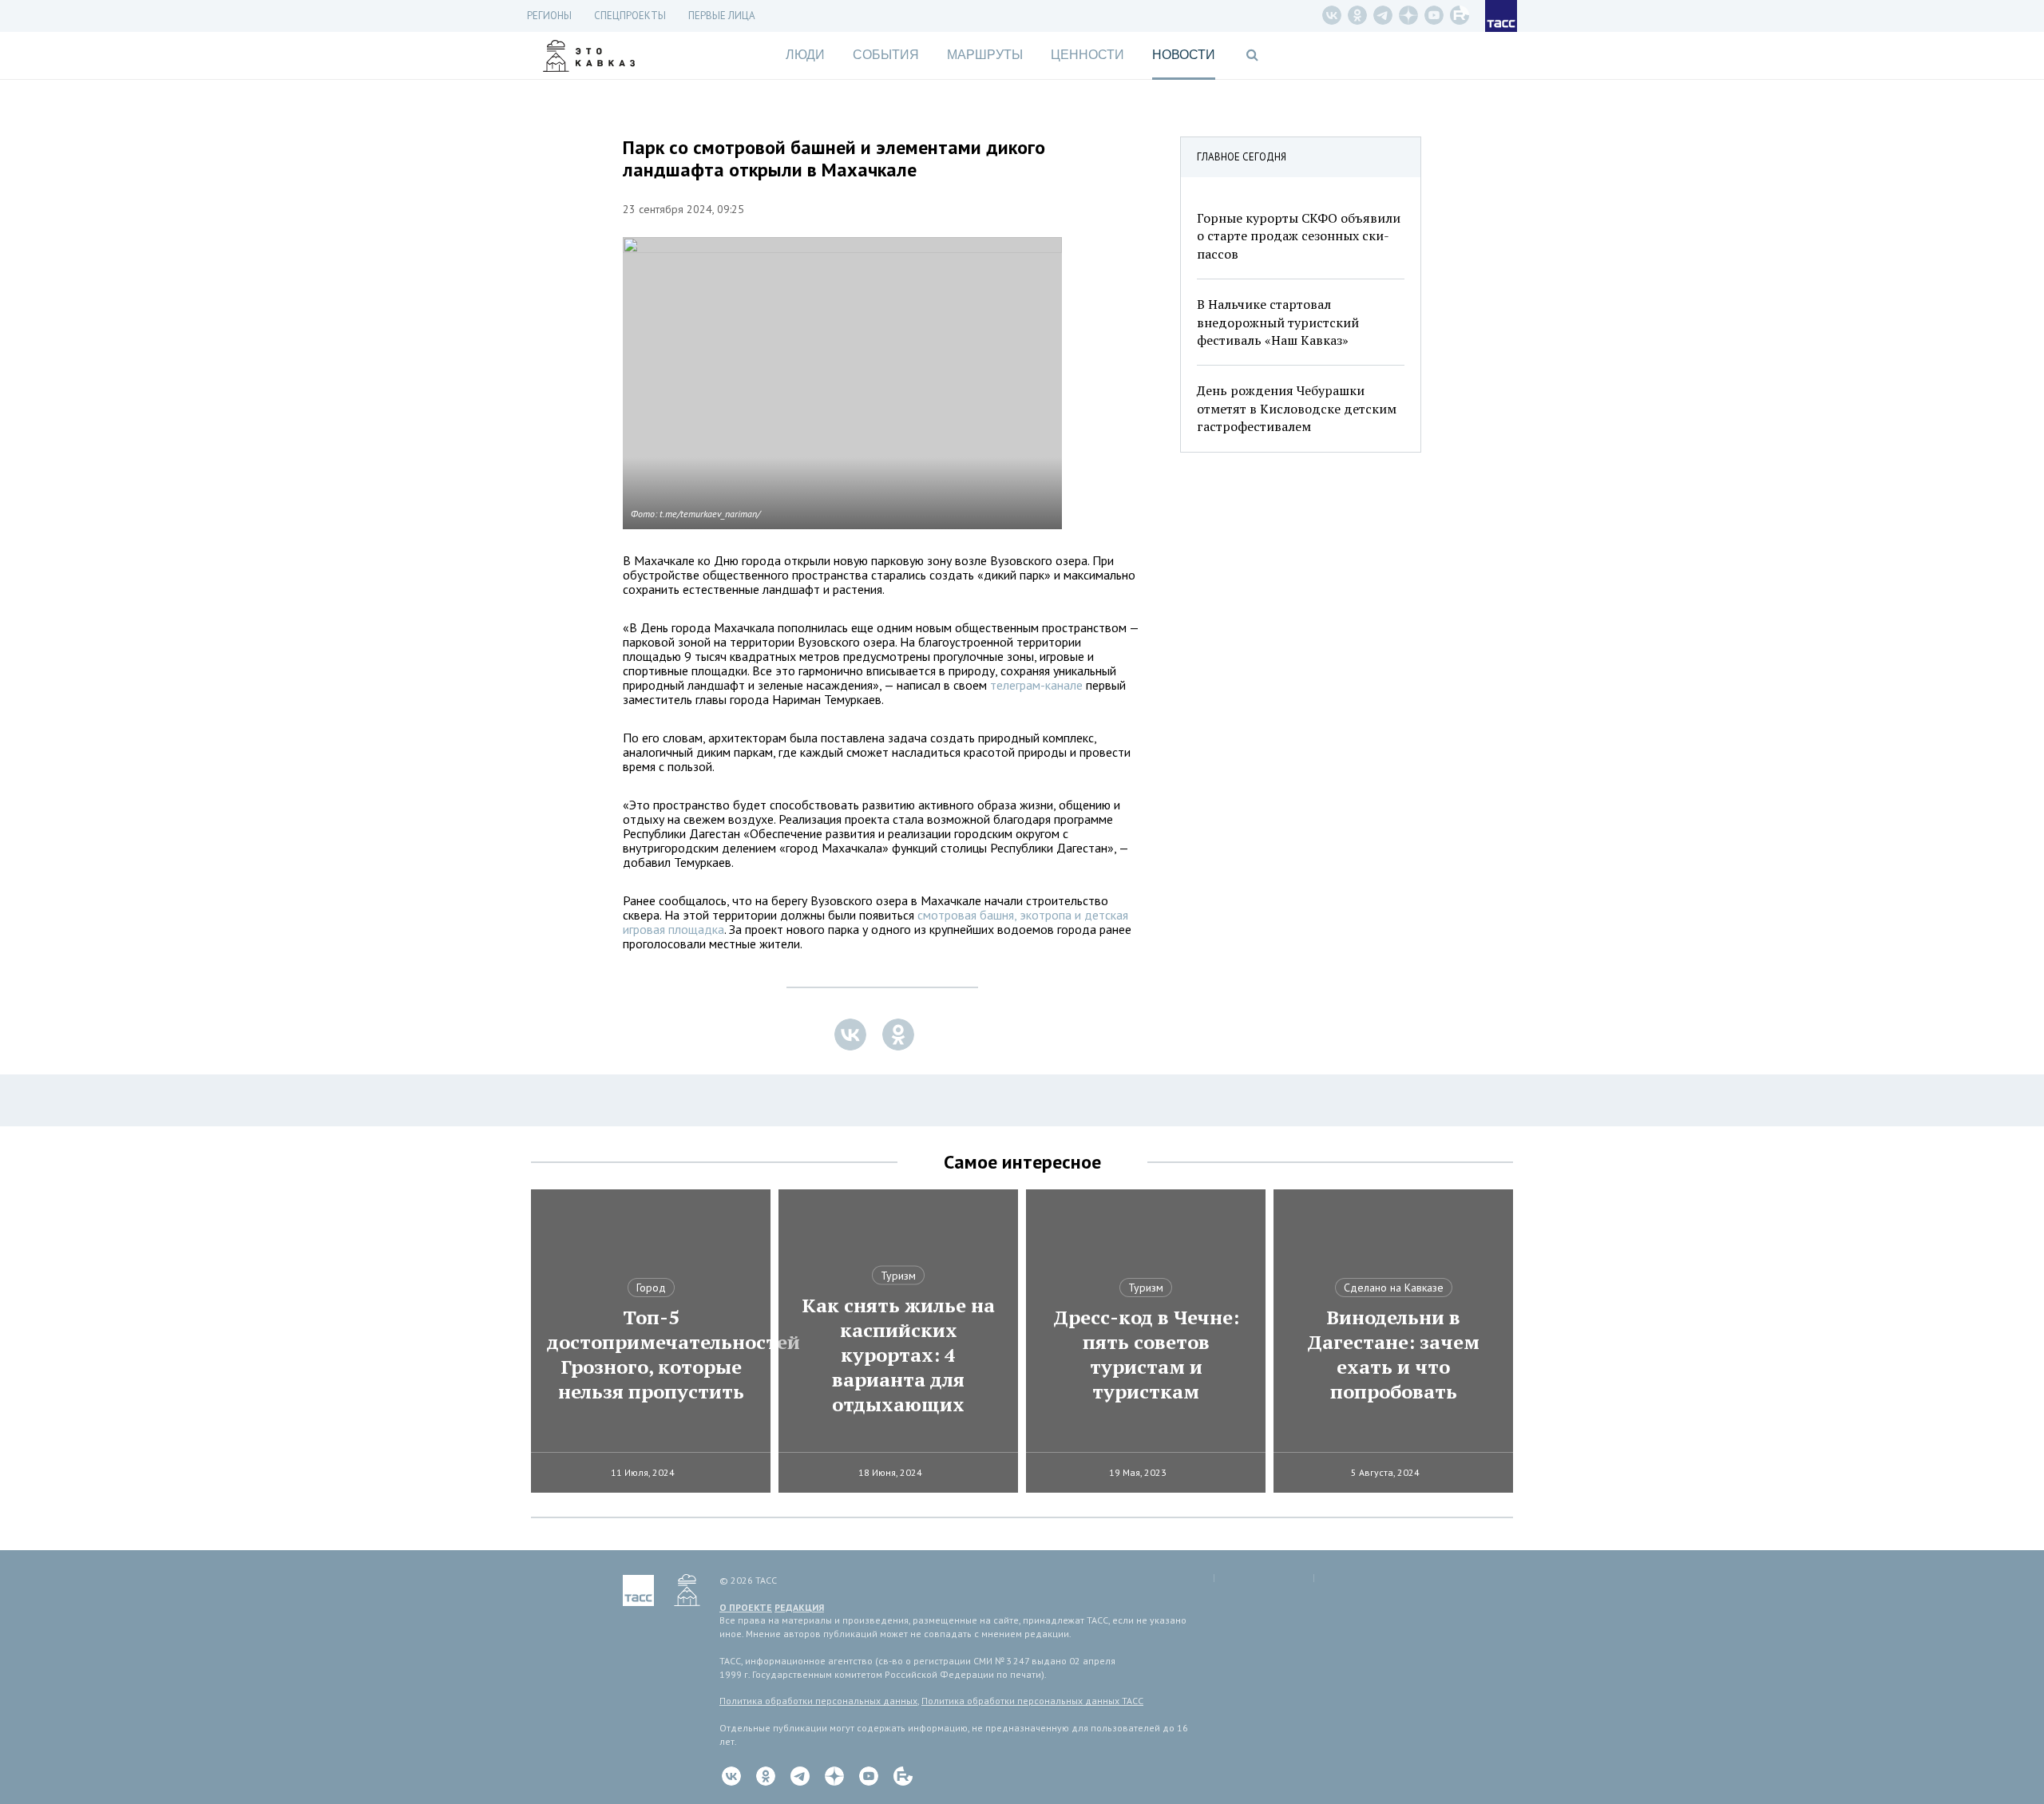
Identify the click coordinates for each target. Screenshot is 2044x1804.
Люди (805, 55)
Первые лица (722, 16)
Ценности (1087, 55)
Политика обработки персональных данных (818, 1701)
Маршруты (985, 55)
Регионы (549, 16)
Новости (1184, 55)
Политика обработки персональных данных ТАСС (1032, 1701)
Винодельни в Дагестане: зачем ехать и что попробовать (1393, 1355)
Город (651, 1288)
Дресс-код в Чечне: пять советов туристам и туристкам (1146, 1355)
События (886, 55)
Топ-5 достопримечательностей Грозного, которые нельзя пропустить (651, 1355)
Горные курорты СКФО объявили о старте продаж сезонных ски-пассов (1299, 236)
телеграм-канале (1035, 685)
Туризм (898, 1276)
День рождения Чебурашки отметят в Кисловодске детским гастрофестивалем (1297, 408)
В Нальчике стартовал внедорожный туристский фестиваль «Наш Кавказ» (1278, 322)
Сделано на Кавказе (1394, 1288)
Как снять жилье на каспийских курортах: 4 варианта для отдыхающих (898, 1355)
